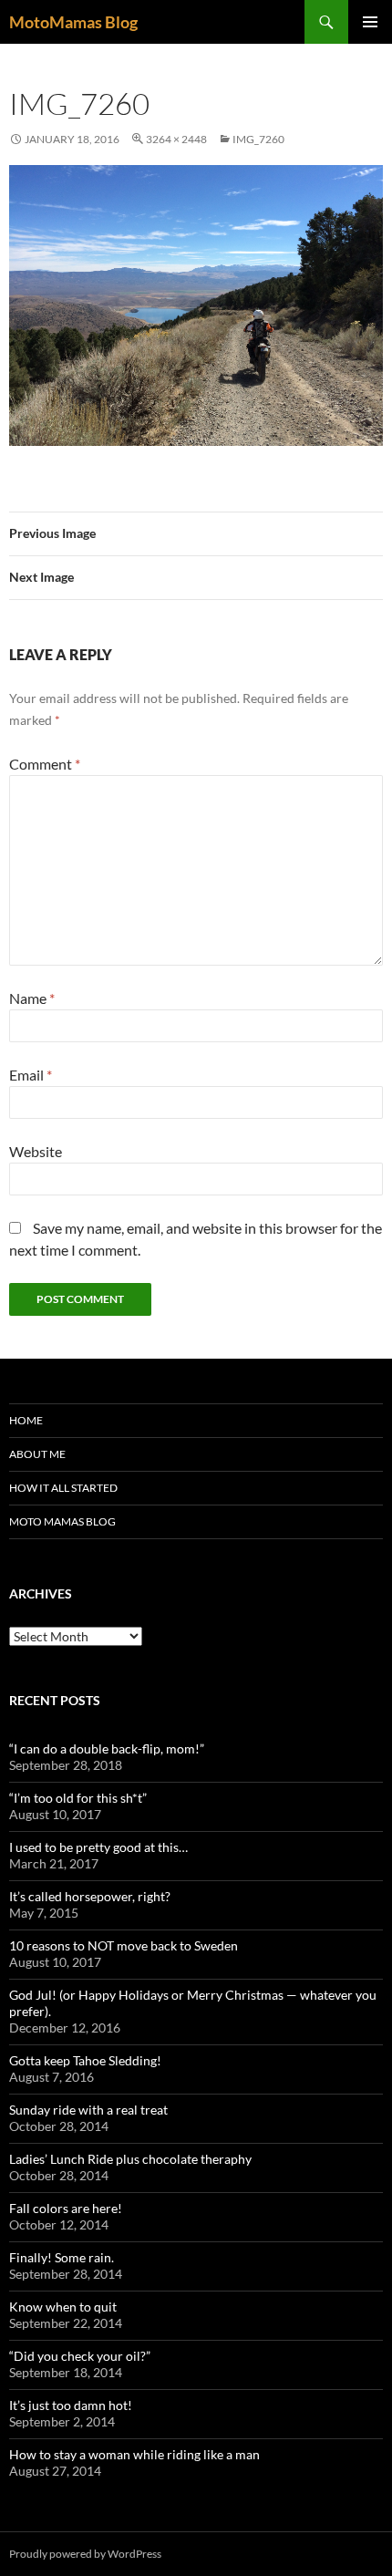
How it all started (63, 1488)
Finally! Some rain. (62, 2257)
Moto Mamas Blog (62, 1521)
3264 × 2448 (176, 139)
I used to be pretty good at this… (98, 1847)
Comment (45, 764)
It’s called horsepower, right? (90, 1896)
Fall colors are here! (66, 2208)
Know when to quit (63, 2307)
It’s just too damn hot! (71, 2405)
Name (32, 998)
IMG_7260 (258, 139)
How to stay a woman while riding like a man (134, 2454)
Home (26, 1420)
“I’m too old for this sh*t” (78, 1798)
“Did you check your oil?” (80, 2356)
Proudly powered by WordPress (85, 2554)
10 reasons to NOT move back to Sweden (124, 1945)
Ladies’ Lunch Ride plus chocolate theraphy (130, 2159)
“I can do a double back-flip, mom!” (107, 1748)
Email (31, 1075)
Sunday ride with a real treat (88, 2110)
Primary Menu (370, 22)
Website (36, 1151)
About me (37, 1454)
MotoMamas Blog (73, 22)
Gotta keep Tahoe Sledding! (85, 2060)
